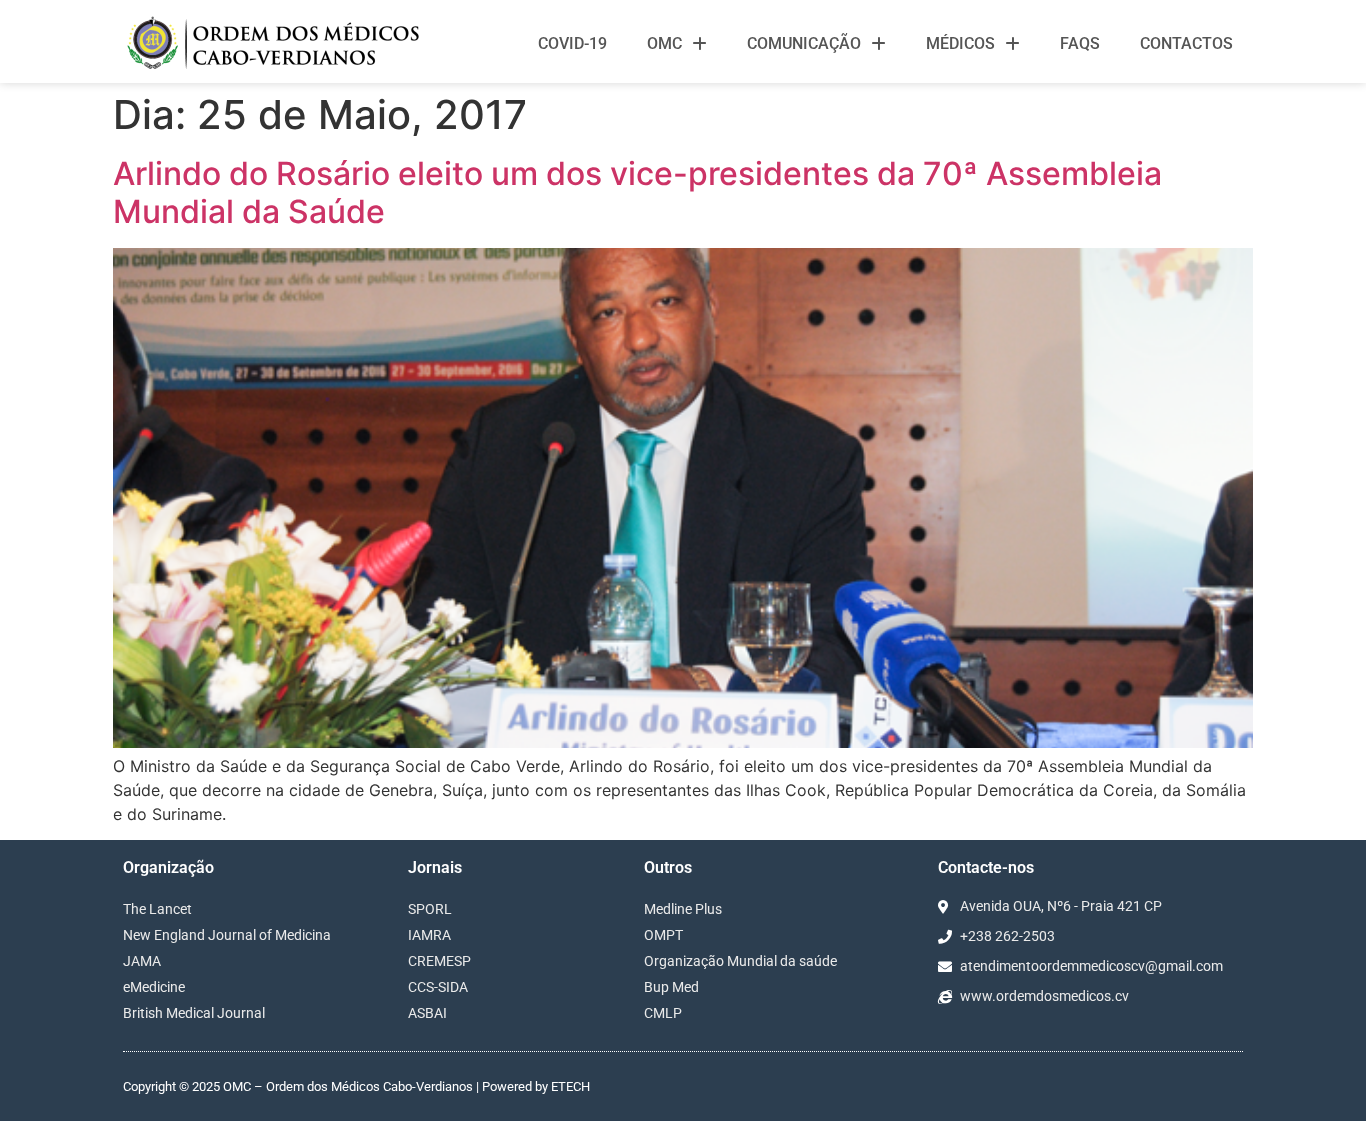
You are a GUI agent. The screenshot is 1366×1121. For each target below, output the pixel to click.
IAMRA (429, 935)
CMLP (663, 1013)
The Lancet (157, 909)
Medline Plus (683, 909)
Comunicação (804, 43)
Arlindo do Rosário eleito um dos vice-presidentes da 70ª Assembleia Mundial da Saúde (637, 192)
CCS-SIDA (438, 987)
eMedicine (154, 987)
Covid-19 (572, 43)
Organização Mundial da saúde (740, 961)
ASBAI (427, 1013)
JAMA (142, 961)
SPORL (430, 909)
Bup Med (671, 987)
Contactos (1186, 43)
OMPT (663, 935)
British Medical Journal (194, 1013)
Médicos (960, 43)
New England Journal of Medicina (227, 935)
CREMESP (439, 961)
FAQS (1080, 43)
